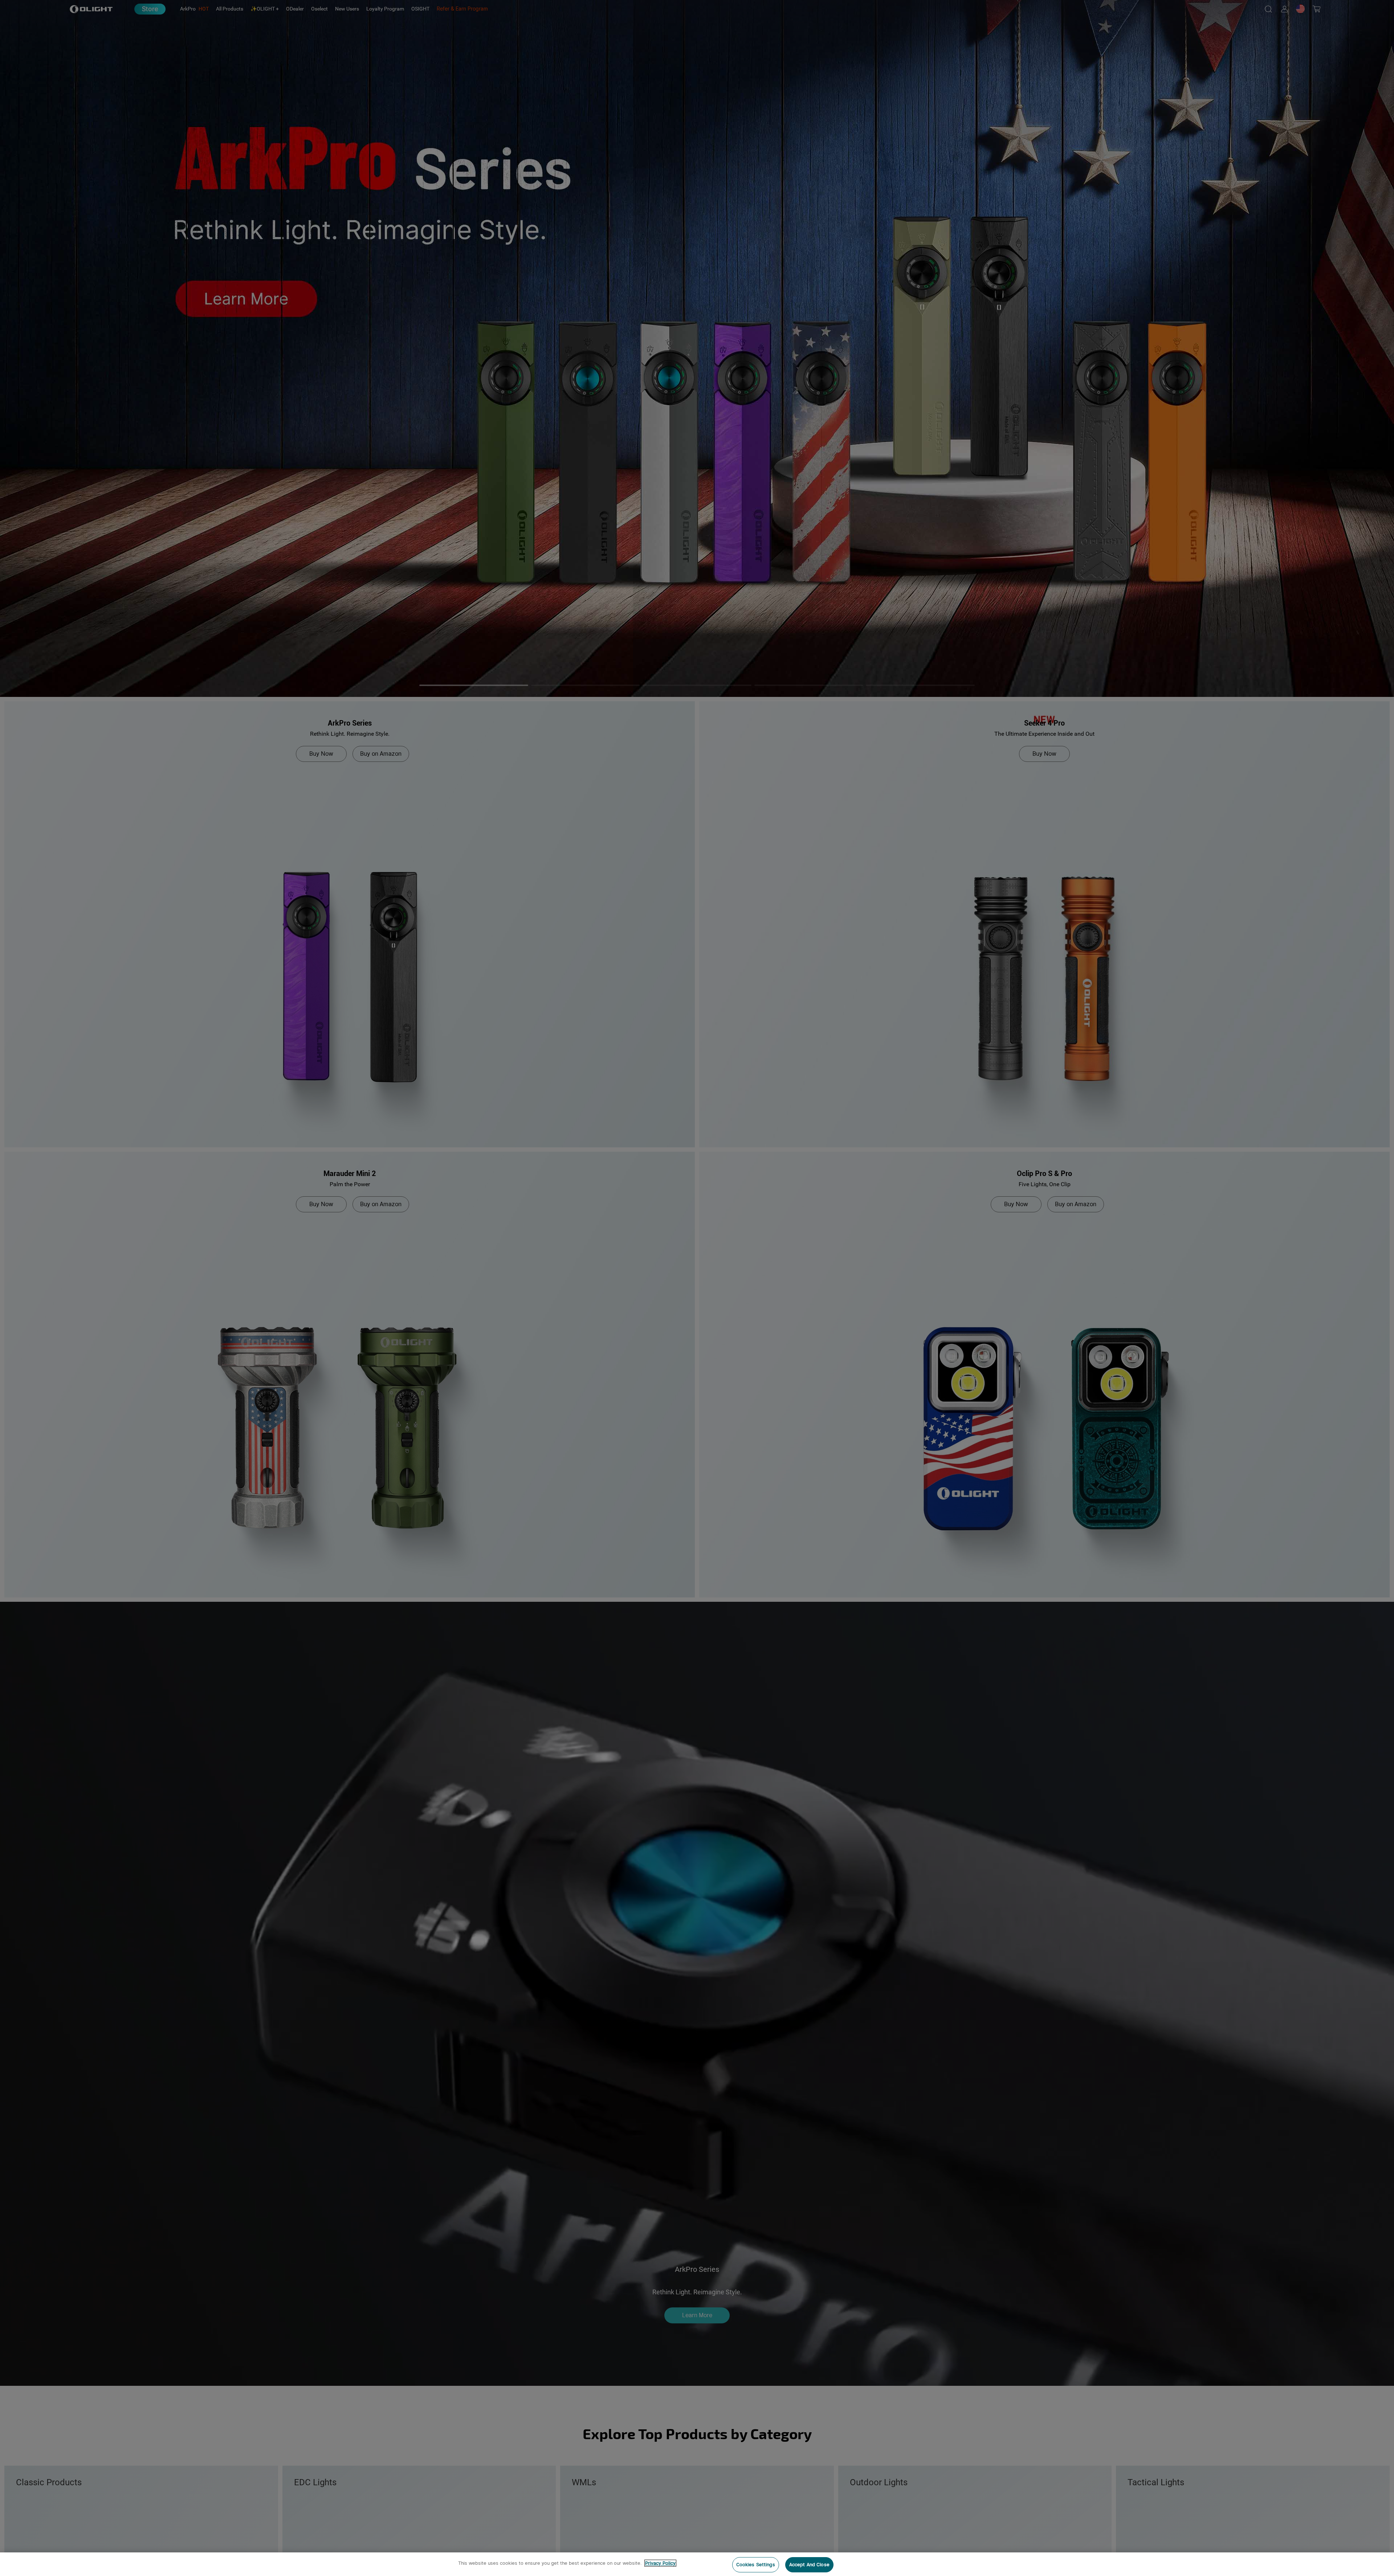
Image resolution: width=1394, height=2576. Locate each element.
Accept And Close (809, 2565)
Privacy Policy (660, 2563)
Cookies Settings (756, 2565)
